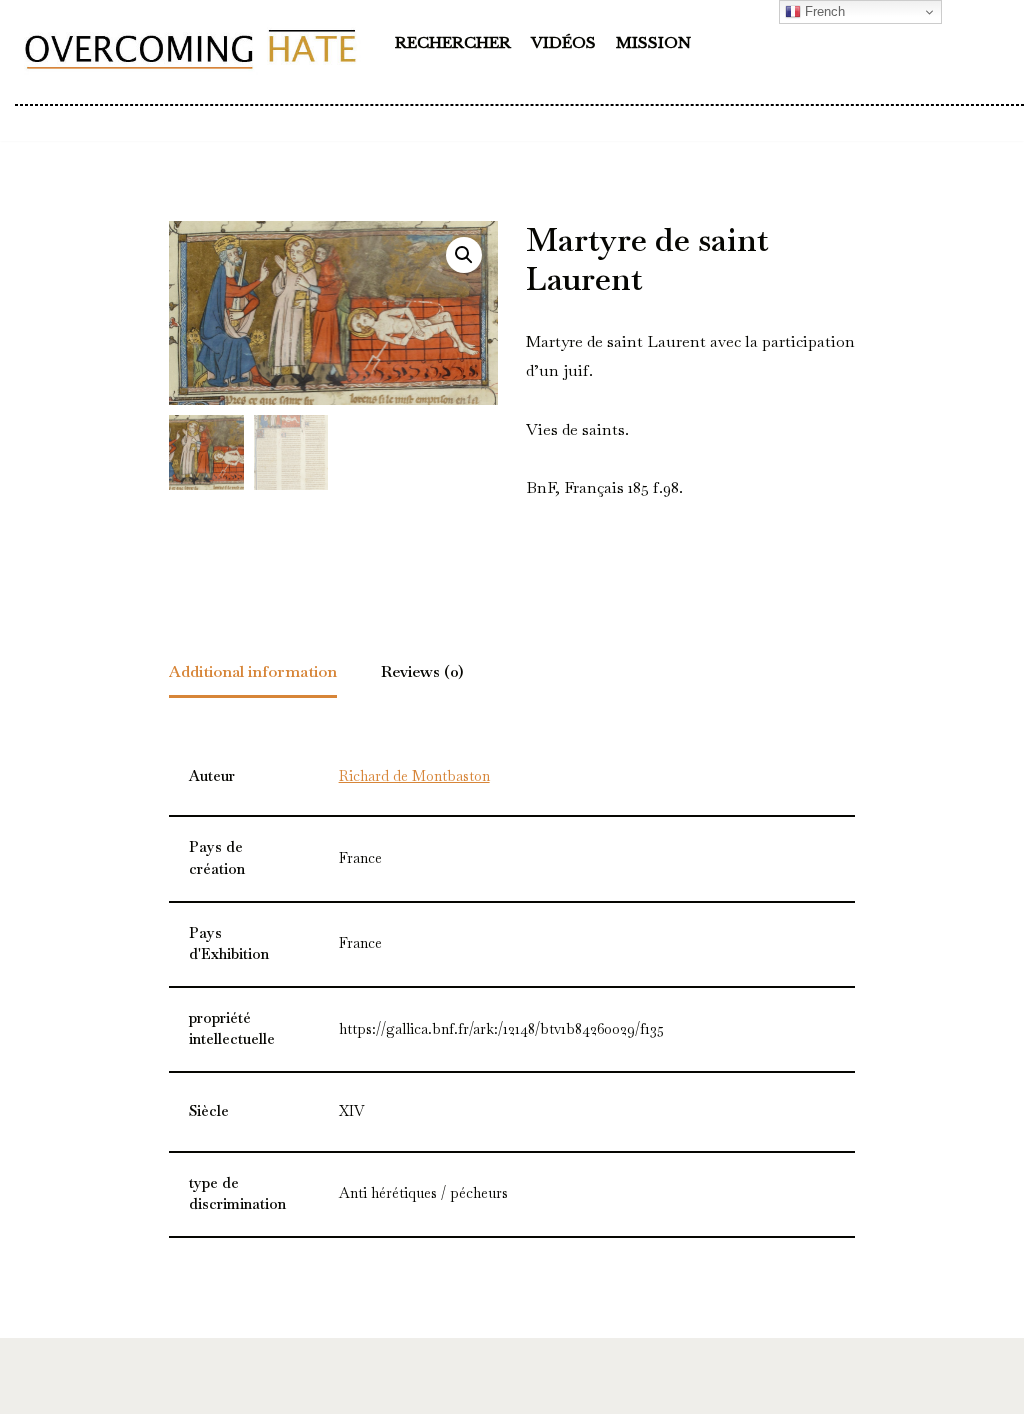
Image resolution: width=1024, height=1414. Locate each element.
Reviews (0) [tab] (422, 671)
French (823, 11)
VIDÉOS (563, 42)
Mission (653, 42)
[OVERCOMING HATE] (190, 48)
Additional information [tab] (253, 671)
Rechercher (453, 42)
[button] (464, 255)
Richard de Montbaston (414, 776)
